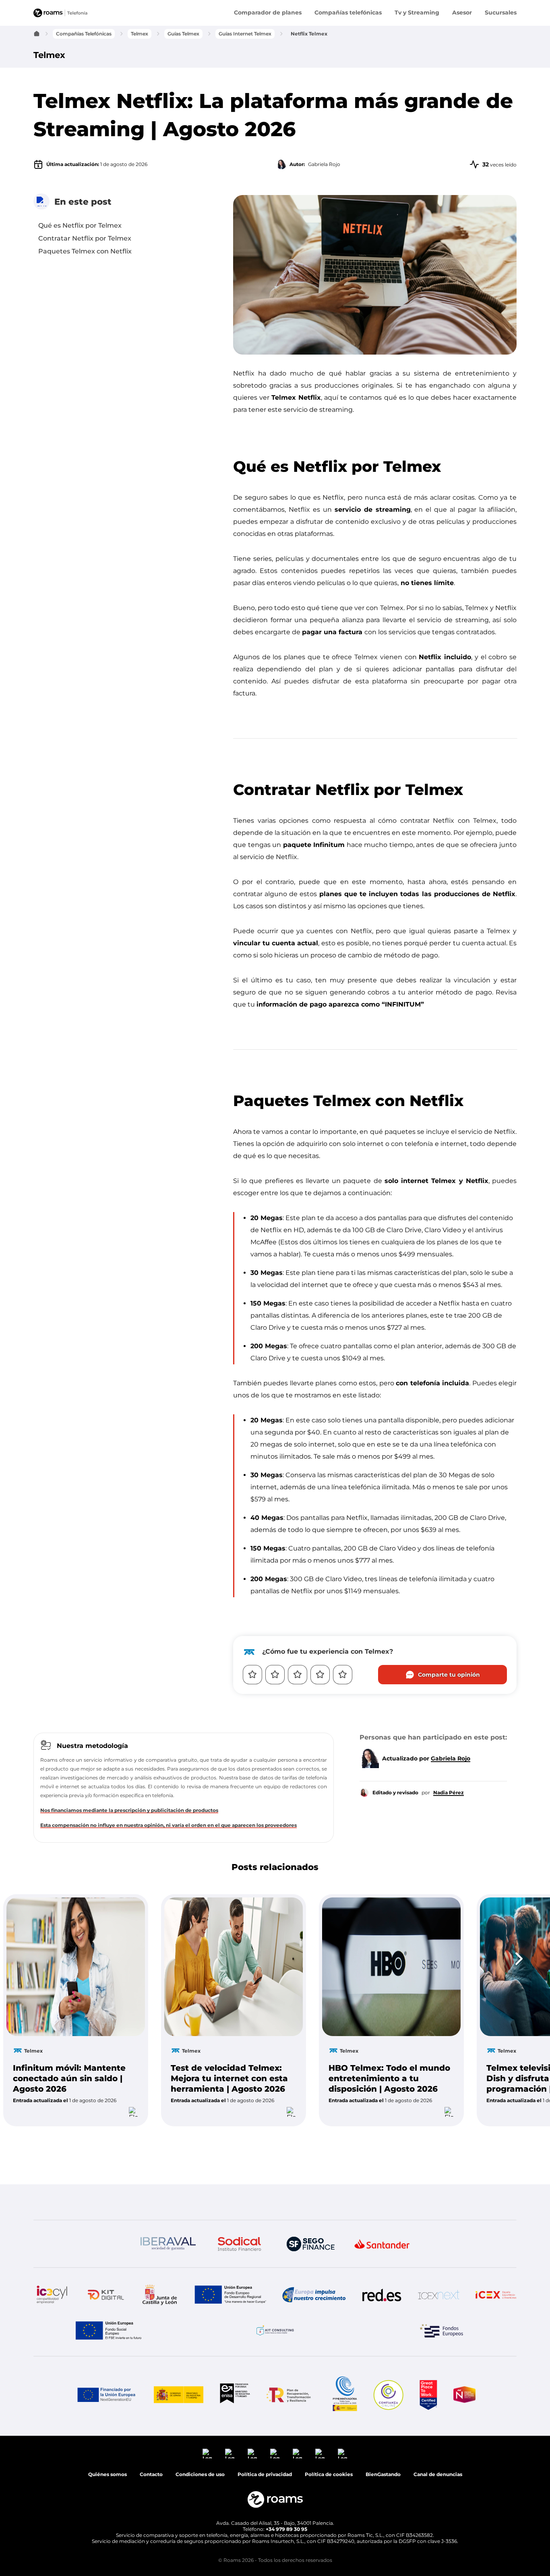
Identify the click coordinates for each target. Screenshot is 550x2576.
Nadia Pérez (449, 1792)
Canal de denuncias (438, 2171)
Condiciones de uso (490, 2558)
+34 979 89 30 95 (286, 2226)
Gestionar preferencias (466, 2535)
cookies (439, 2420)
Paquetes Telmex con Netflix (85, 251)
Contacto (151, 2171)
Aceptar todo (431, 2515)
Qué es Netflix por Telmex (80, 225)
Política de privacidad (425, 2558)
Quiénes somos (108, 2171)
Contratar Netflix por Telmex (85, 238)
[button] (329, 2171)
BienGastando (383, 2171)
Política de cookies (329, 2171)
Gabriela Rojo (451, 1758)
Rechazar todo (501, 2515)
